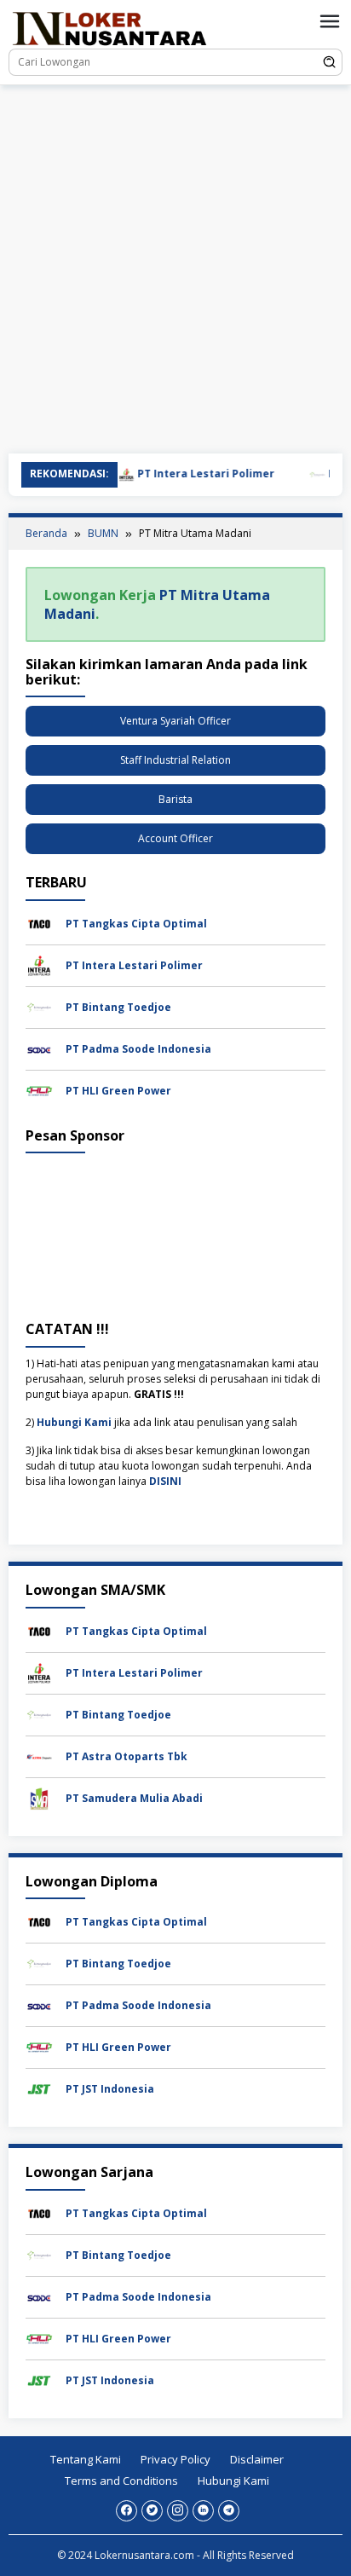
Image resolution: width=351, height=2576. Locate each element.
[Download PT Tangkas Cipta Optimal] (39, 923)
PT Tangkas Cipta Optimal (136, 924)
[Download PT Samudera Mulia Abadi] (39, 1797)
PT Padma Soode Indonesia (138, 1049)
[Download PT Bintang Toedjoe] (39, 1006)
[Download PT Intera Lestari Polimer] (39, 965)
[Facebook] (127, 2511)
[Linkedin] (203, 2511)
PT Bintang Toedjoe (118, 1007)
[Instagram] (178, 2511)
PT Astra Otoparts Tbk (127, 1756)
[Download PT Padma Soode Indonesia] (39, 1048)
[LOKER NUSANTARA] (109, 28)
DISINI (165, 1481)
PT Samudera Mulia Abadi (134, 1798)
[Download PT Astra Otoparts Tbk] (39, 1756)
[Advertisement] (175, 269)
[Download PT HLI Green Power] (39, 1090)
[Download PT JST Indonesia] (39, 2088)
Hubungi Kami (74, 1422)
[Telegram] (229, 2511)
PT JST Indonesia (110, 2089)
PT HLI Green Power (118, 1091)
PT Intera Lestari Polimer (187, 474)
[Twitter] (152, 2511)
